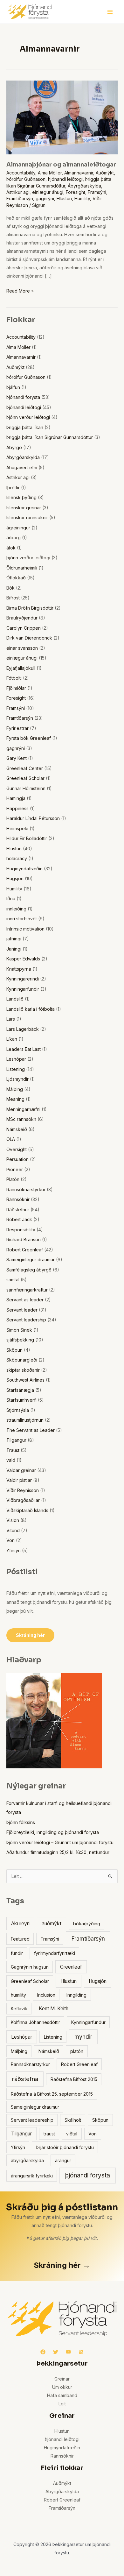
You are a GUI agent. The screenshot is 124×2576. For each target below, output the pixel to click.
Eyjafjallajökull (21, 668)
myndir (83, 2037)
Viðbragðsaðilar (23, 1500)
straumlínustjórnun (25, 1420)
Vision (13, 1520)
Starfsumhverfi (21, 1400)
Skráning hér (30, 1635)
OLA (11, 1139)
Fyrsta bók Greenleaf (29, 738)
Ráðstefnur (18, 1210)
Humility (82, 198)
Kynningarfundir (23, 989)
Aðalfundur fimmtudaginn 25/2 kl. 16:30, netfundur (58, 1852)
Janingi (14, 949)
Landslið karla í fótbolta (31, 1009)
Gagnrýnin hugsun (30, 1967)
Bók (10, 588)
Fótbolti (14, 678)
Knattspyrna (19, 969)
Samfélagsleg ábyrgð (29, 1270)
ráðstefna (25, 2079)
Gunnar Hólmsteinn (26, 788)
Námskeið (17, 1129)
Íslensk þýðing (21, 497)
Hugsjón (15, 878)
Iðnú (11, 899)
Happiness (17, 808)
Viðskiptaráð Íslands (27, 1510)
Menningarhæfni (23, 1109)
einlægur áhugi (48, 192)
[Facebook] (43, 2352)
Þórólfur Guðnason (26, 179)
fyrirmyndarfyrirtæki (55, 1953)
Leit (62, 2404)
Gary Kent (17, 758)
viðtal (72, 2134)
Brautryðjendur (22, 618)
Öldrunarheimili (22, 568)
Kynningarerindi (23, 979)
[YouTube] (68, 2352)
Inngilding (76, 1995)
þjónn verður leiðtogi (28, 558)
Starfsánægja (20, 1390)
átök (11, 548)
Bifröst (13, 598)
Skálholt (73, 2120)
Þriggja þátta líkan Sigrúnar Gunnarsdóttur (50, 437)
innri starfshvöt (22, 919)
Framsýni (97, 192)
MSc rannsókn (21, 1119)
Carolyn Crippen (24, 628)
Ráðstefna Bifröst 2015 (74, 2079)
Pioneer (15, 1169)
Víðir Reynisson (23, 1490)
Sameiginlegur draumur (31, 1260)
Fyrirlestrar (17, 728)
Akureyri (20, 1924)
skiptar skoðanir (23, 1370)
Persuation (17, 1159)
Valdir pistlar (19, 1480)
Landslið (15, 999)
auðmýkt (52, 1924)
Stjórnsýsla (18, 1410)
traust (49, 2134)
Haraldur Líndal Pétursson (33, 818)
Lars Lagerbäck (23, 1029)
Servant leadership (26, 1320)
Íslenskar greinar (24, 508)
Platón (13, 1179)
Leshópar (16, 1059)
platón (77, 2051)
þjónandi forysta (88, 2175)
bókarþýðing (87, 1924)
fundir (17, 1953)
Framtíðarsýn (20, 198)
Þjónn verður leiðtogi (28, 417)
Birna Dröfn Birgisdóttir (30, 608)
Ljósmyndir (17, 1079)
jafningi (14, 939)
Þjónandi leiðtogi (65, 179)
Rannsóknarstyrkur (26, 1189)
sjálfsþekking (20, 1340)
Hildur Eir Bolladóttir (27, 838)
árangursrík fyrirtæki (32, 2176)
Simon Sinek (19, 1330)
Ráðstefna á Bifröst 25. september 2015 (52, 2094)
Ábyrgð (14, 447)
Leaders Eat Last (24, 1049)
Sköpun (14, 1350)
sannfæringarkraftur (27, 1290)
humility (18, 1995)
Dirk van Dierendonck (29, 638)
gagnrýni (45, 198)
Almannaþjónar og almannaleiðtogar (61, 165)
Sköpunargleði (22, 1360)
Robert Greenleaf (25, 1250)
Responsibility (21, 1230)
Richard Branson (24, 1239)
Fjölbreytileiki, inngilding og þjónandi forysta (53, 1832)
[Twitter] (56, 2352)
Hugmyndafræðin (24, 869)
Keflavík (19, 2009)
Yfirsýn (14, 1550)
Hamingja (16, 798)
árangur (63, 2160)
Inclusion (46, 1995)
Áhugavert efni (22, 467)
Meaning (15, 1099)
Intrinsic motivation (25, 929)
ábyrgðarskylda (27, 2160)
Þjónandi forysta (23, 397)
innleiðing (16, 909)
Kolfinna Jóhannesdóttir (35, 2022)
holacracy (17, 858)
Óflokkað (16, 578)
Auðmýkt (105, 173)
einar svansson (22, 648)
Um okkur (62, 2387)
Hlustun (64, 198)
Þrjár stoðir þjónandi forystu (65, 2147)
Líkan (12, 1039)
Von (10, 1540)
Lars (11, 1019)
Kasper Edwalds (23, 959)
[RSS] (81, 2352)
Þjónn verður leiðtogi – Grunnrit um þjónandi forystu (60, 1842)
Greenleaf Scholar (25, 778)
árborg (14, 538)
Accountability (21, 173)
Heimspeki (17, 828)
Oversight (17, 1149)
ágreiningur (18, 528)
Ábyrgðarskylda (84, 186)
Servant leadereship (32, 2120)
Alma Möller (50, 173)
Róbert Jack (19, 1219)
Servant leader (22, 1310)
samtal (13, 1280)
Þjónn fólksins (21, 1822)
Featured (20, 1939)
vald (11, 1460)
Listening (16, 1069)
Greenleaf (71, 1967)
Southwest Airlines (25, 1380)
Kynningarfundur (88, 2022)
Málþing (15, 1089)
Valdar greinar (21, 1470)
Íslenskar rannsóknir (27, 517)
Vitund (13, 1530)
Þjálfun (13, 387)
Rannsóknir (18, 1199)
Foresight (76, 192)
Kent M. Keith (54, 2009)
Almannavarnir (79, 173)
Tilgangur (16, 1440)
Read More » (20, 290)
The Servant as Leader (31, 1430)
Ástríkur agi (18, 192)
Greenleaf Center (25, 768)
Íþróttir (13, 488)
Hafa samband (62, 2395)
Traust (13, 1450)
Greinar (62, 2379)
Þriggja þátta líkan (25, 427)
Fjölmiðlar (16, 688)
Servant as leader (25, 1300)
